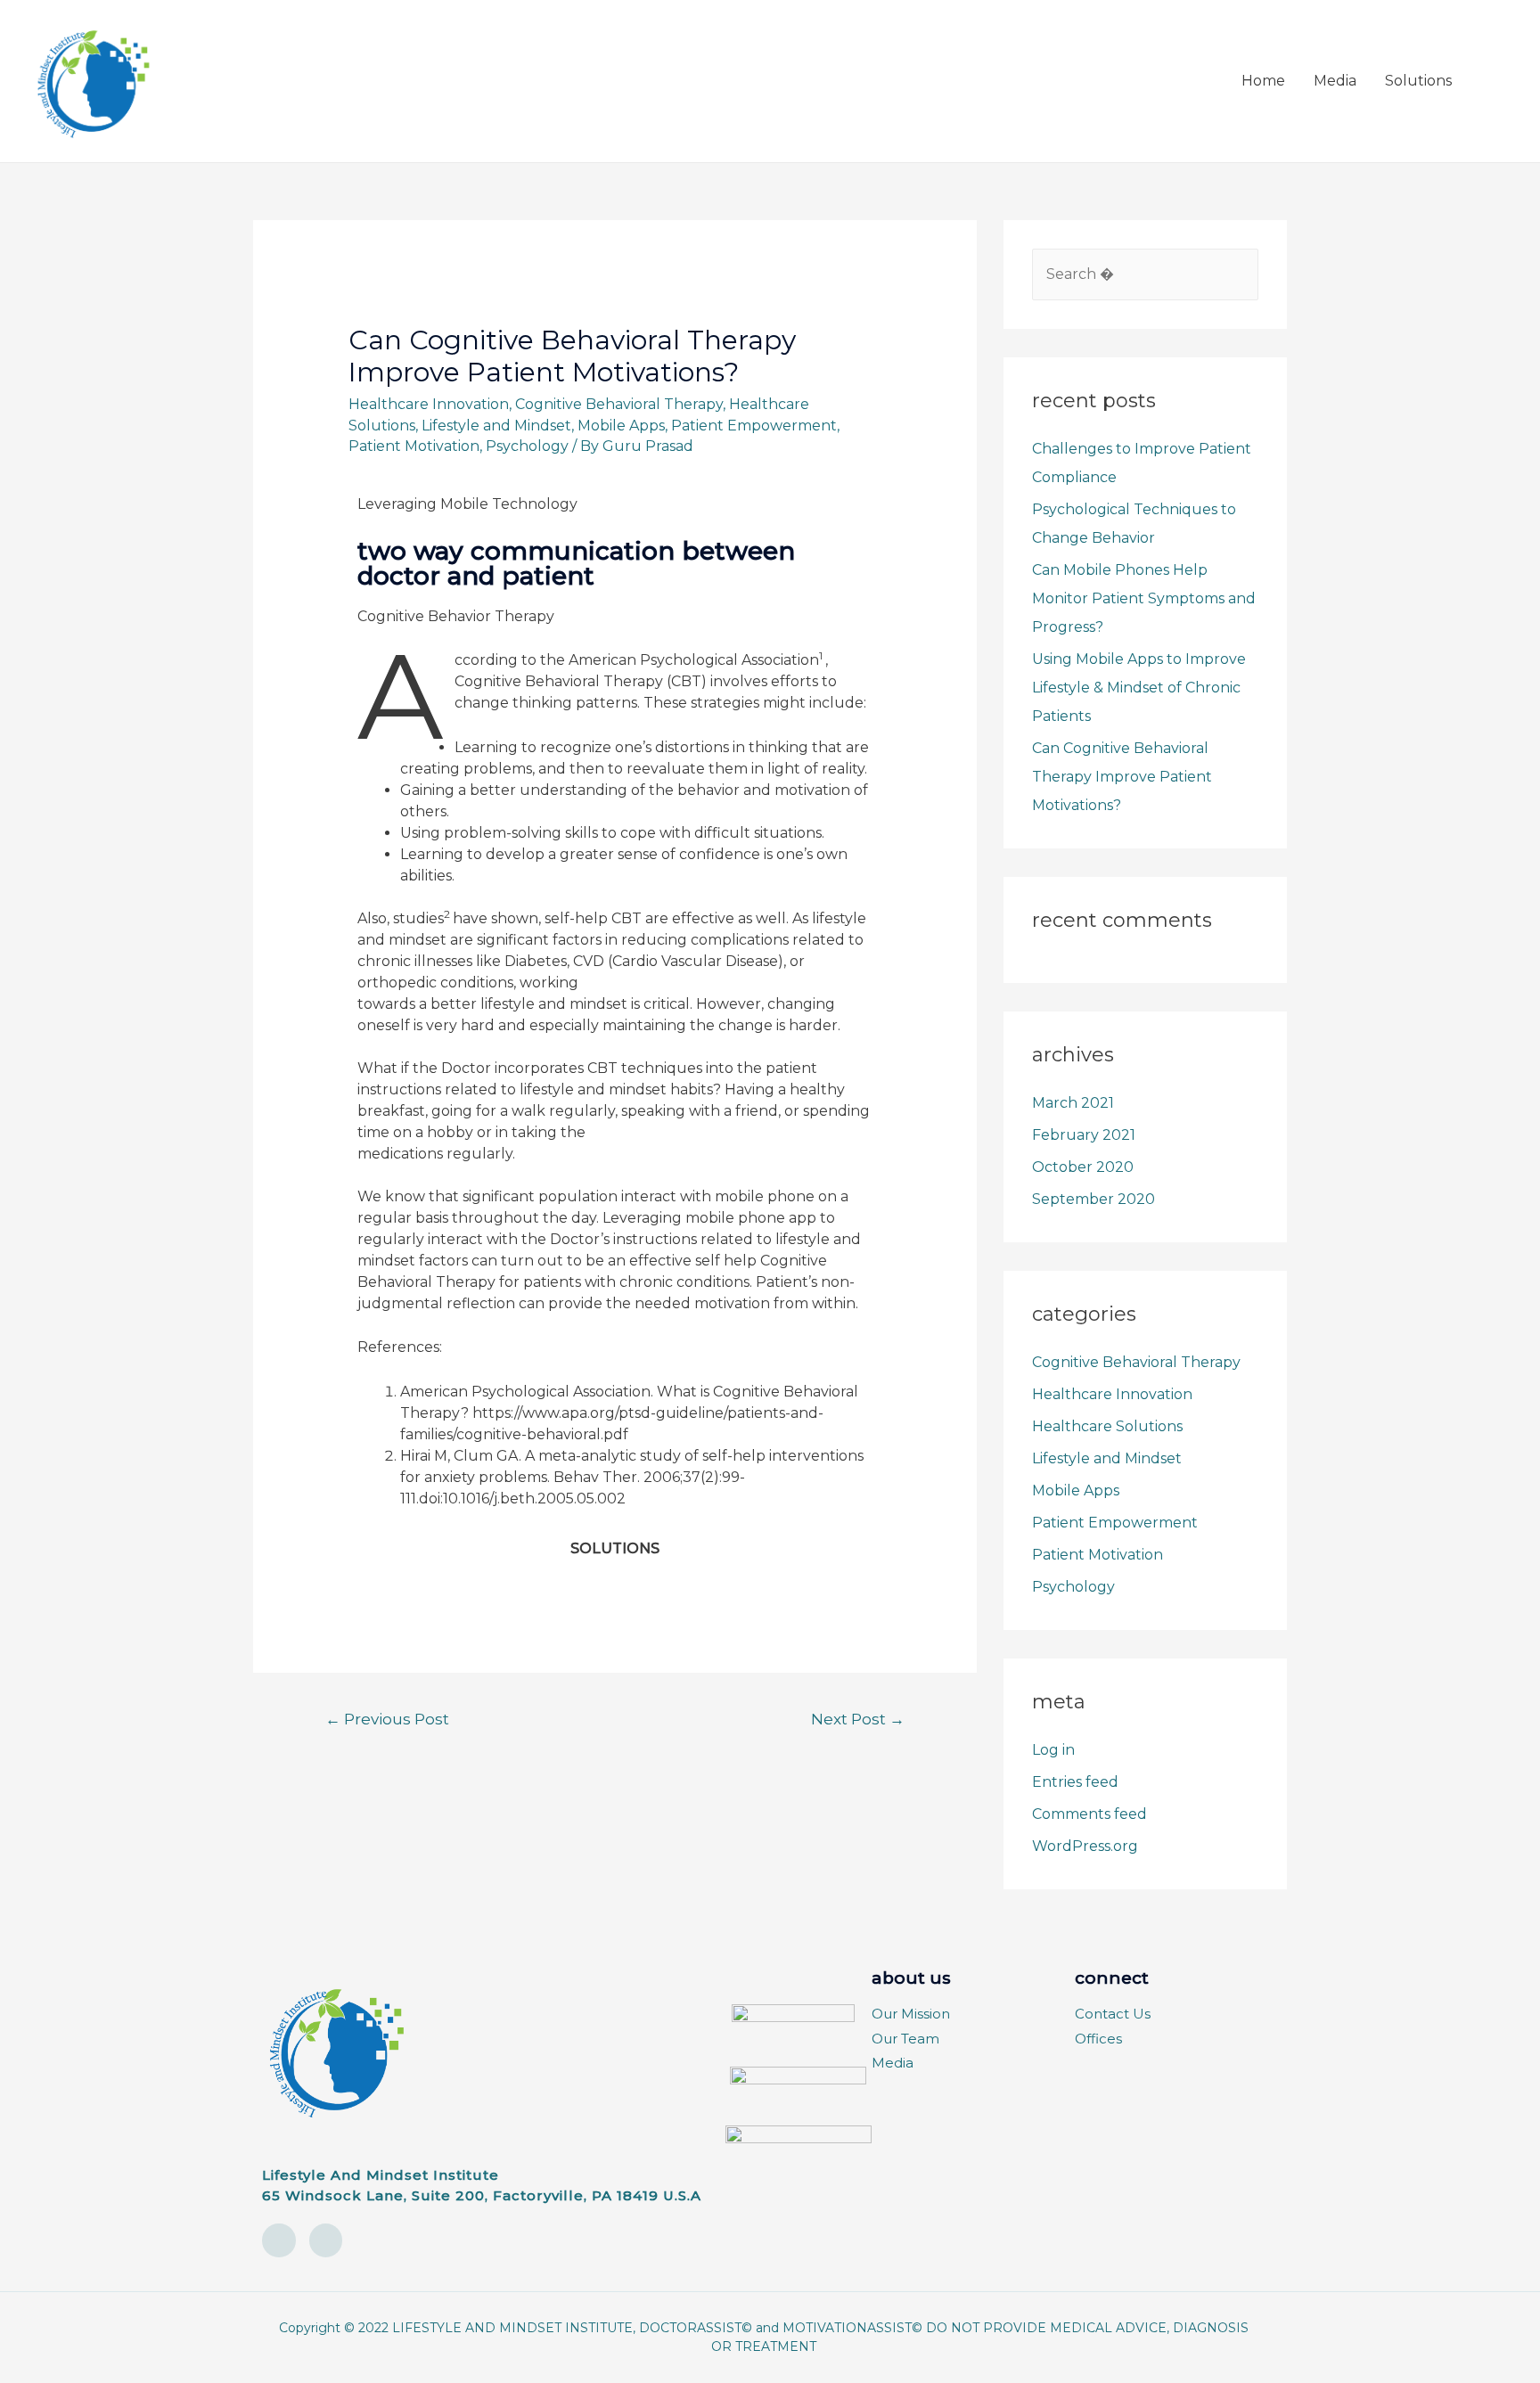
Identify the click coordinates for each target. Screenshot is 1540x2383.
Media (1335, 81)
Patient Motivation (414, 446)
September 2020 (1094, 1199)
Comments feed (1089, 1814)
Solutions (1418, 81)
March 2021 (1073, 1103)
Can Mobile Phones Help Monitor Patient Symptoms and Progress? (1144, 598)
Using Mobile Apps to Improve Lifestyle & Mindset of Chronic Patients (1139, 688)
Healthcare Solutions (1107, 1426)
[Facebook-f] (326, 2240)
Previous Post (387, 1719)
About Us (911, 1978)
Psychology (527, 446)
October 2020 (1083, 1167)
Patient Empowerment (754, 426)
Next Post (858, 1719)
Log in (1053, 1750)
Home (1263, 81)
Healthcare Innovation (429, 404)
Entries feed (1075, 1782)
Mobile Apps (621, 426)
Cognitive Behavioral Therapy (619, 404)
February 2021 (1084, 1135)
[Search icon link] (1487, 82)
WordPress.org (1085, 1846)
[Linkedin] (279, 2240)
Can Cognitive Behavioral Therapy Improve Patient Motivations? (1122, 777)
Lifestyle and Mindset (496, 426)
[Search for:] (1145, 274)
